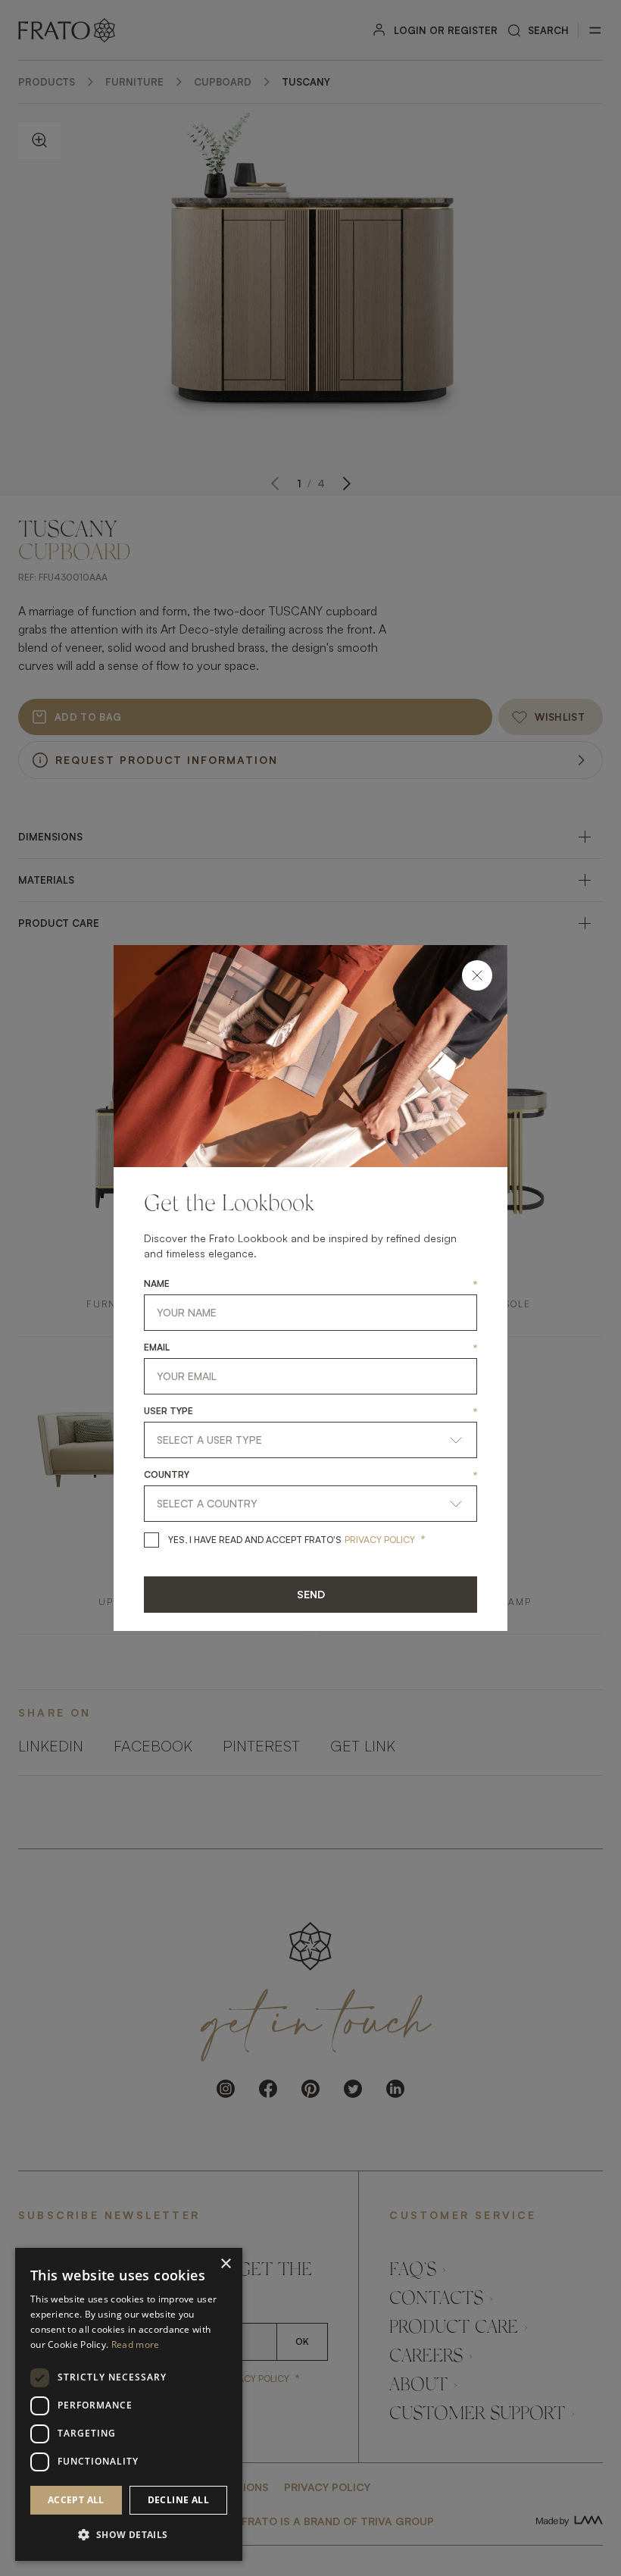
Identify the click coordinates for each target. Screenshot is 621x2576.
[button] (129, 2535)
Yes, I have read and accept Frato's (255, 1540)
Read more (136, 2344)
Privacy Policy (380, 1540)
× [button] (225, 2264)
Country (167, 1475)
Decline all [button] (178, 2500)
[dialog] (129, 2404)
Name (157, 1284)
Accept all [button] (76, 2500)
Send (311, 1594)
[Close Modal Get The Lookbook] (477, 975)
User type (169, 1411)
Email (157, 1347)
